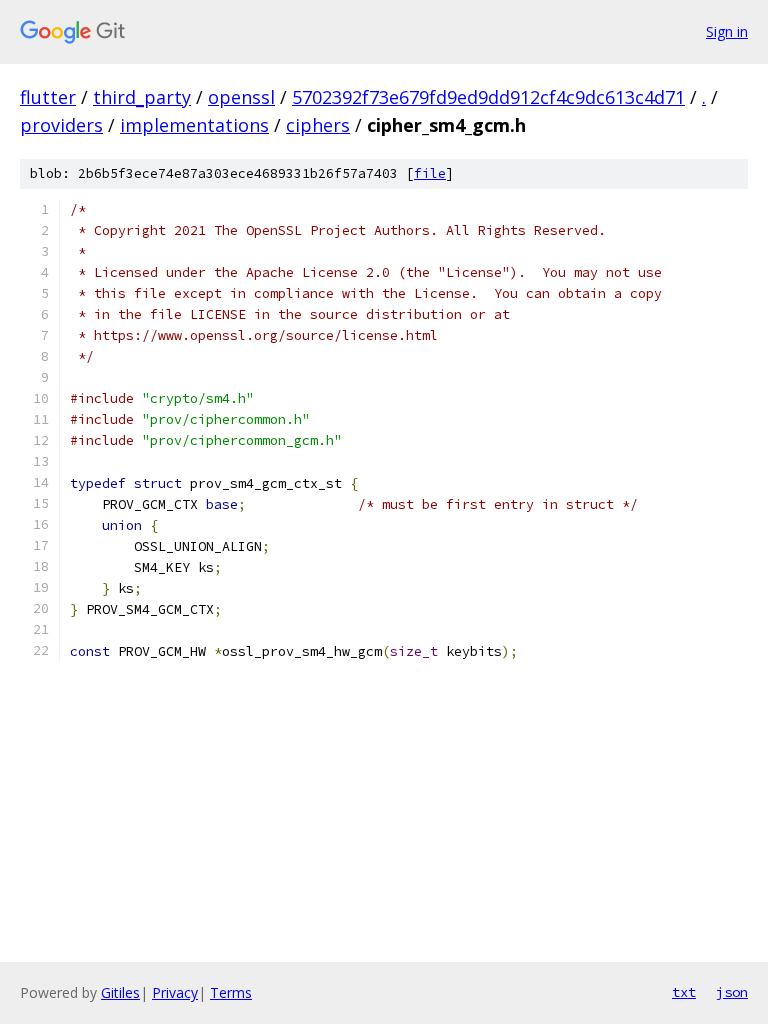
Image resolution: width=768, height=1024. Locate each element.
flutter (48, 97)
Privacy (175, 992)
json (732, 992)
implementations (194, 125)
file (430, 173)
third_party (142, 97)
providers (61, 125)
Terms (231, 992)
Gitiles (120, 992)
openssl (241, 97)
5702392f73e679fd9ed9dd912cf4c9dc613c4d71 (488, 97)
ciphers (318, 125)
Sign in (727, 31)
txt (684, 992)
